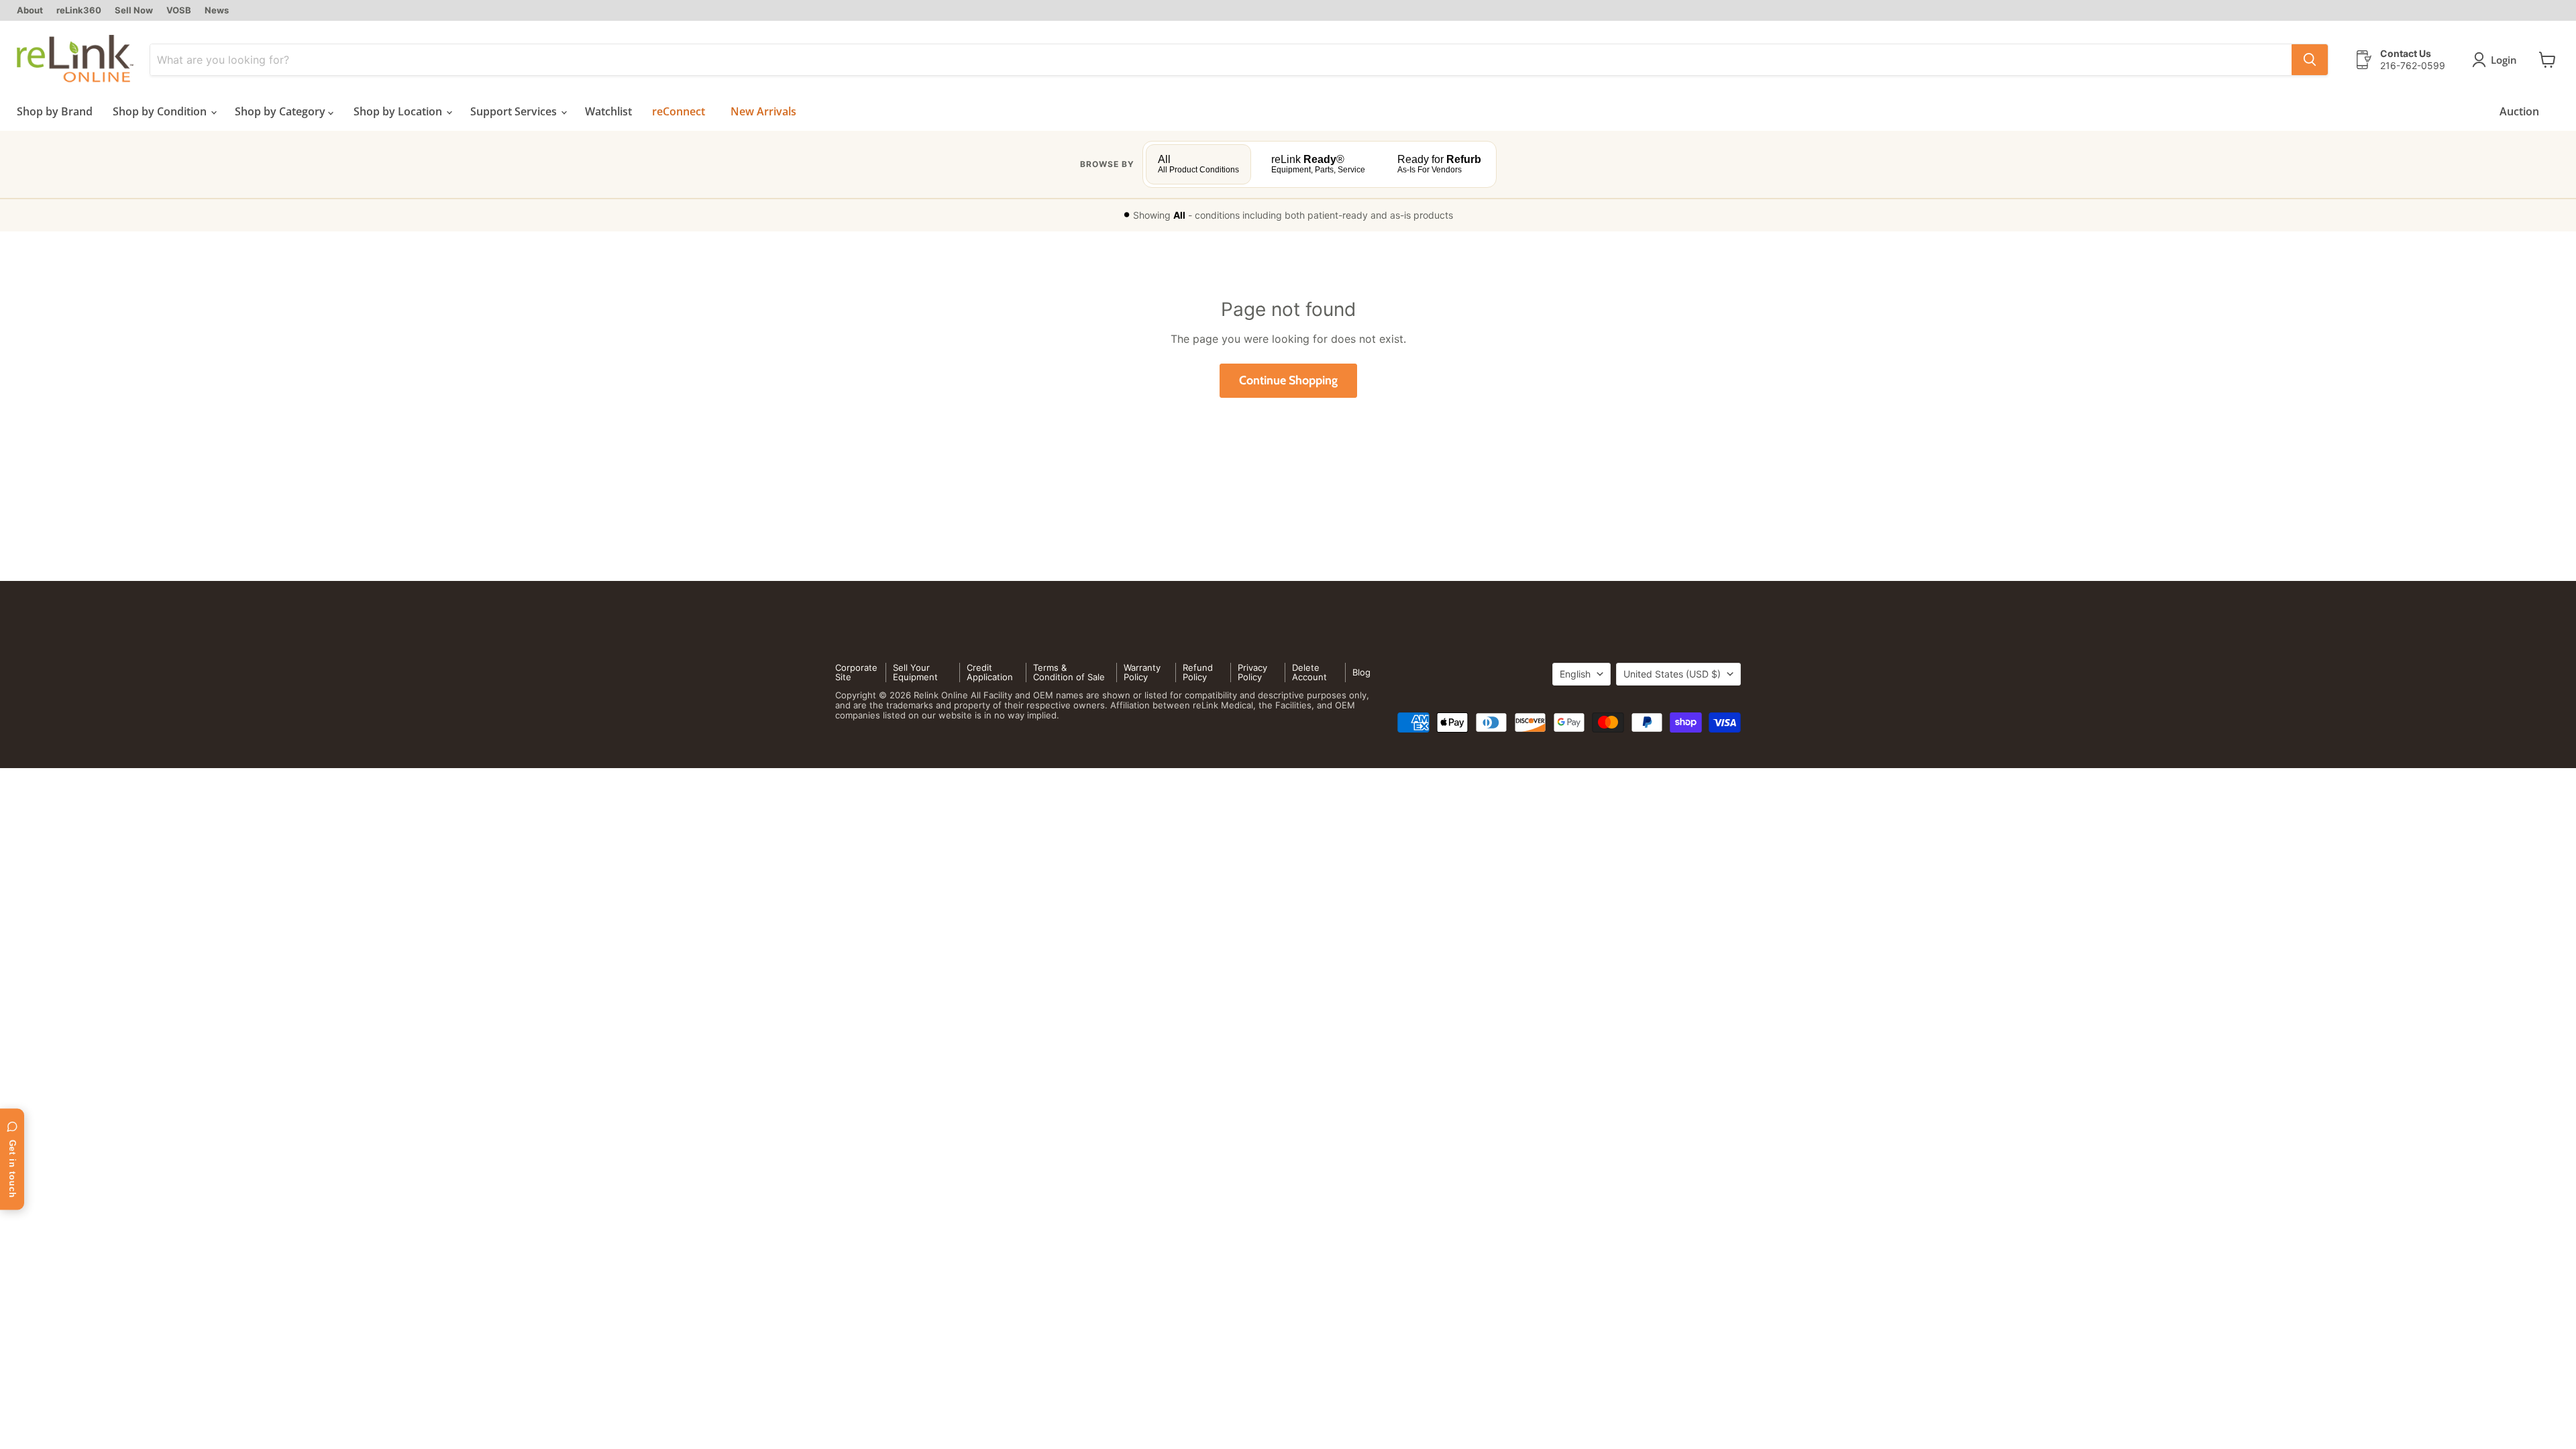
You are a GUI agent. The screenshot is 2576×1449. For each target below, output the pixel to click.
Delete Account (1309, 673)
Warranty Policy (1142, 673)
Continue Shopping (1288, 380)
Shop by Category (281, 111)
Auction (2519, 111)
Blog (1361, 672)
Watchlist (608, 111)
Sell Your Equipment (915, 673)
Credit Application (990, 673)
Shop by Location (399, 111)
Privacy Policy (1252, 673)
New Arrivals (763, 111)
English (1575, 674)
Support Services (515, 111)
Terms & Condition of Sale (1069, 673)
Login (2504, 60)
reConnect (679, 111)
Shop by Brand (55, 111)
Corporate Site (856, 673)
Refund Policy (1198, 673)
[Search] (2310, 60)
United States (1672, 674)
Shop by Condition (161, 111)
